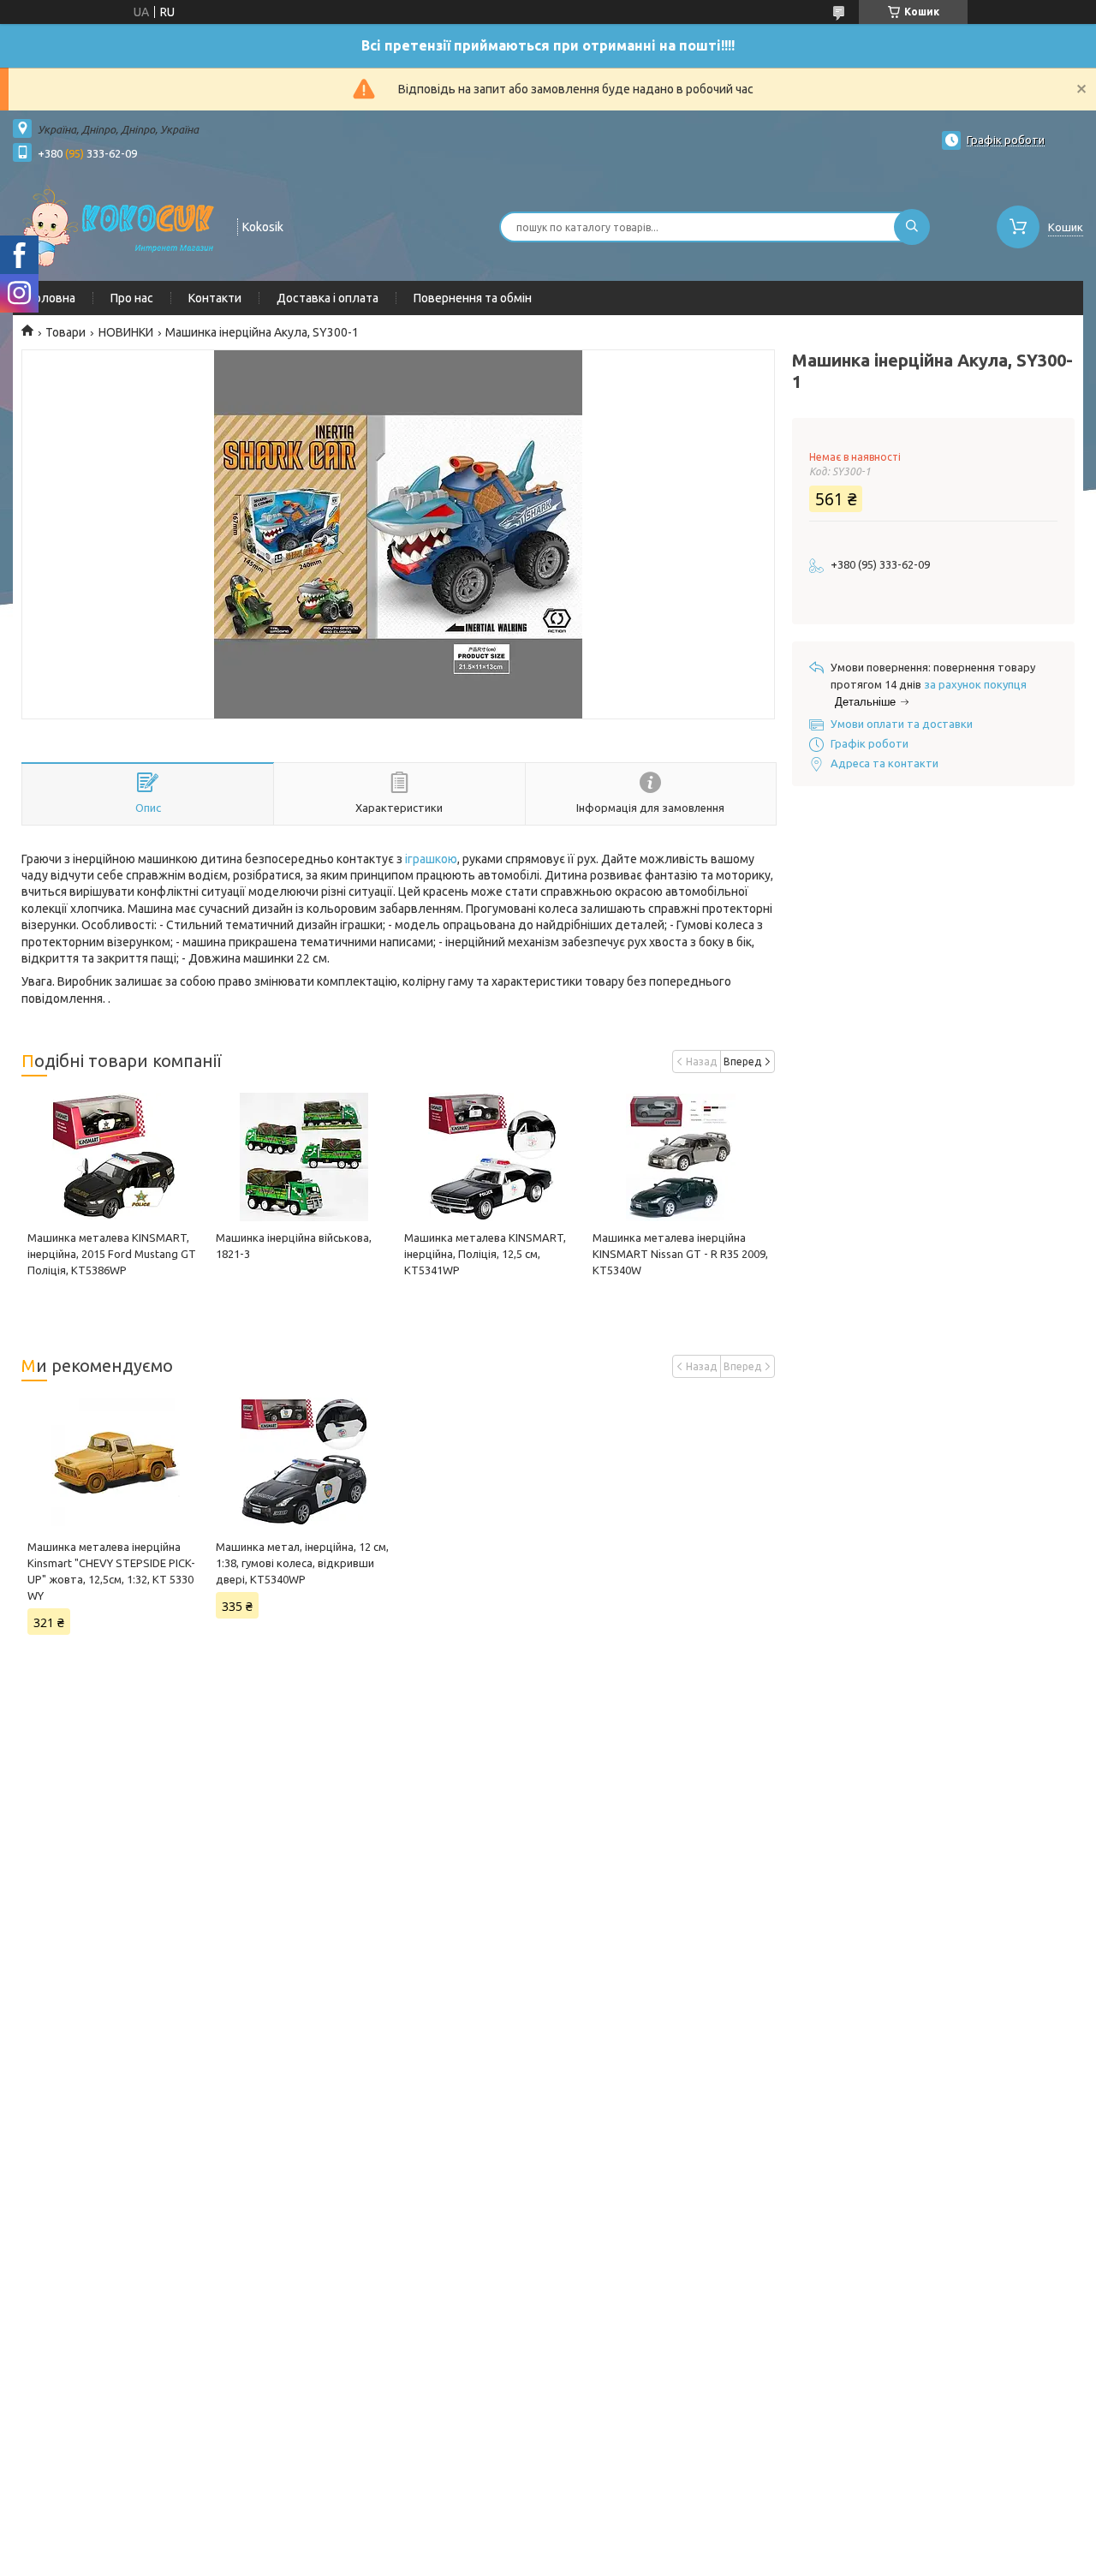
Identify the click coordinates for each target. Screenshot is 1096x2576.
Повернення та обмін (473, 298)
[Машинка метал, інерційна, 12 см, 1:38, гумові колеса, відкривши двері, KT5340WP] (304, 1462)
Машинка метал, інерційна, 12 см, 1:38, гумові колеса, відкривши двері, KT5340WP (302, 1563)
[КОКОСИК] (117, 225)
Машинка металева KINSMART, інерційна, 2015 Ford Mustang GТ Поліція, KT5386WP (112, 1254)
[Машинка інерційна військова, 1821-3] (304, 1157)
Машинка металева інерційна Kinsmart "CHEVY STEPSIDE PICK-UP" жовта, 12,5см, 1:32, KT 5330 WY (111, 1571)
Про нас (132, 298)
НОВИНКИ (126, 332)
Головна (53, 298)
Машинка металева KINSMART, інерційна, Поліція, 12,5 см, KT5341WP (485, 1254)
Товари (66, 332)
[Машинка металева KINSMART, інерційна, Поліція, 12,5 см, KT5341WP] (492, 1157)
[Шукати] (912, 227)
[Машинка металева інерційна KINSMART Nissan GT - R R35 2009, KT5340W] (681, 1157)
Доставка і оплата (328, 298)
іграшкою (431, 859)
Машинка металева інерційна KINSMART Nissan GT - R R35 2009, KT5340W (680, 1254)
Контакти (215, 298)
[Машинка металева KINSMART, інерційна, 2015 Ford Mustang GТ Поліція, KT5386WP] (116, 1157)
